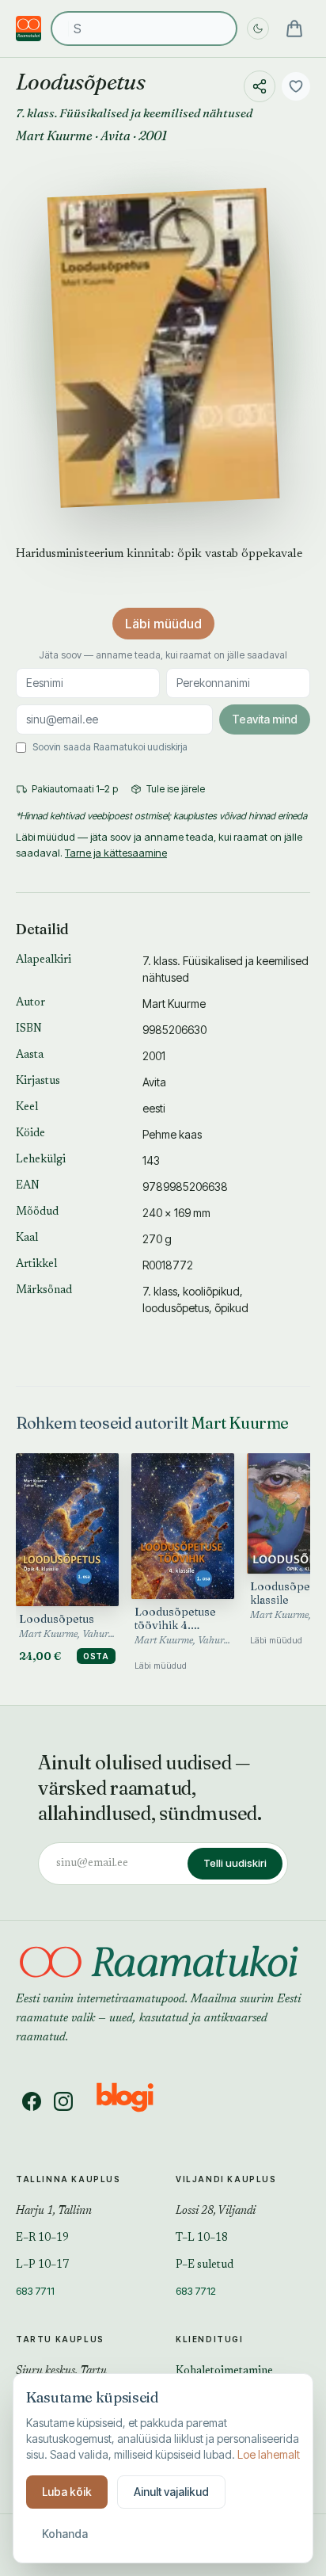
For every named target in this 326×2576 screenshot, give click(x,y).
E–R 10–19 (42, 2238)
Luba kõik (67, 2492)
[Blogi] (135, 2101)
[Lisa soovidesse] (296, 86)
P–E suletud (205, 2265)
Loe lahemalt (269, 2454)
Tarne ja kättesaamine (116, 853)
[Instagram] (63, 2101)
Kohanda (65, 2534)
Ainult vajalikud (171, 2492)
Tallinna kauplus (68, 2179)
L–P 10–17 (42, 2265)
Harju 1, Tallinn (54, 2212)
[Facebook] (32, 2101)
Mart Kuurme (54, 135)
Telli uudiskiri (235, 1863)
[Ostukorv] (294, 29)
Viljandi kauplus (226, 2179)
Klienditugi (210, 2339)
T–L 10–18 (202, 2238)
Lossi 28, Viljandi (216, 2212)
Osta (96, 1656)
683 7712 (196, 2291)
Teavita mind (265, 719)
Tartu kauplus (60, 2339)
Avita (116, 135)
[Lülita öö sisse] (258, 29)
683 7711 (35, 2291)
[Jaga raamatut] (260, 86)
